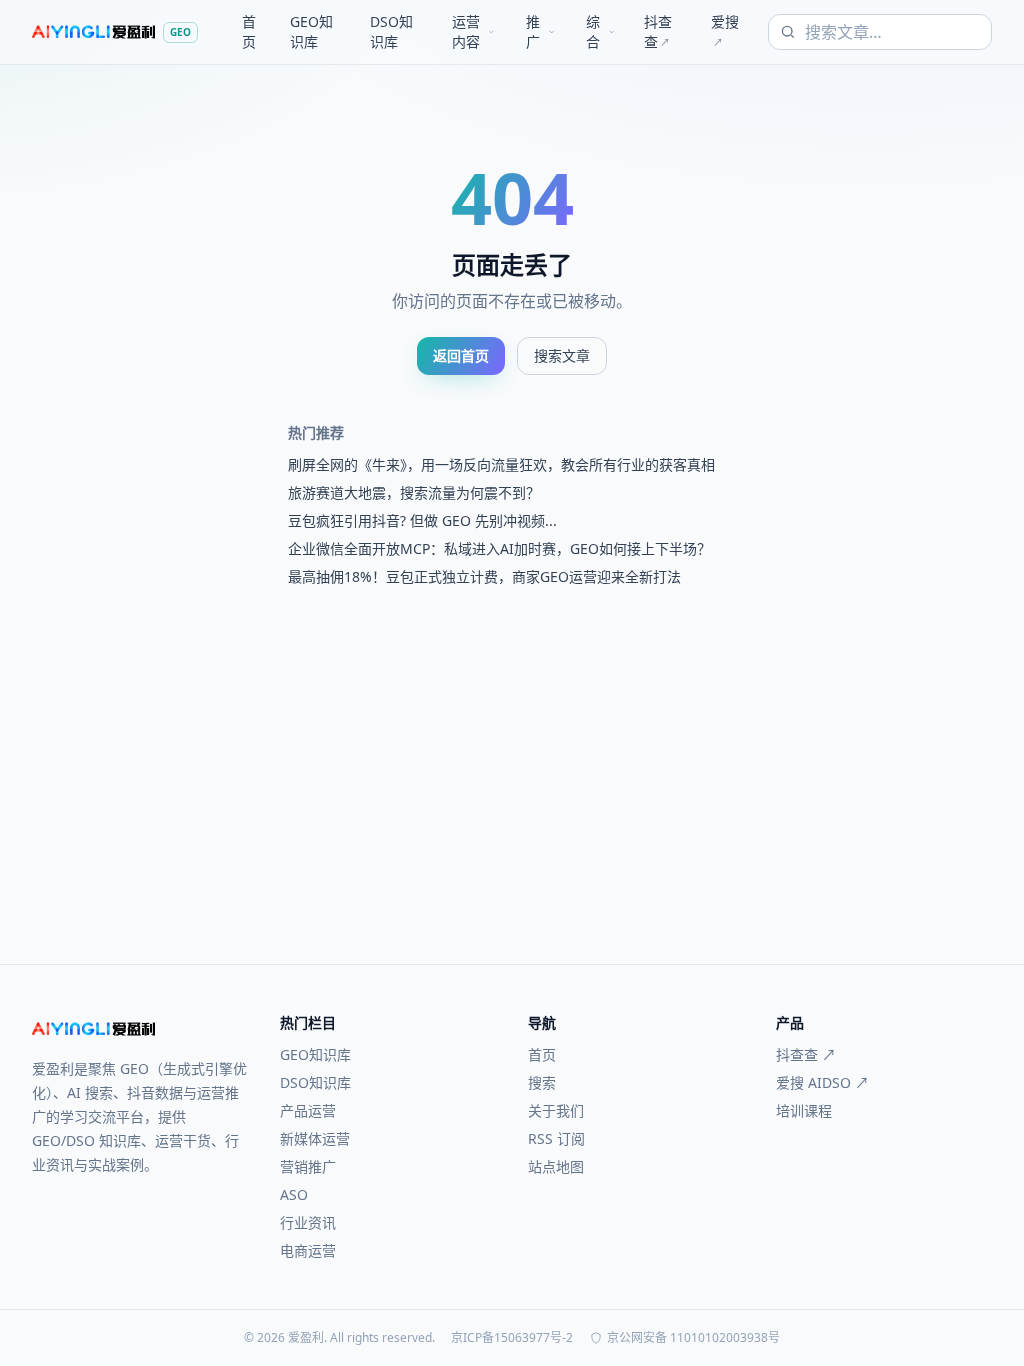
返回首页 (461, 355)
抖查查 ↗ (806, 1054)
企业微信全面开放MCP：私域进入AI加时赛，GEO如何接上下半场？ (499, 548)
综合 (593, 31)
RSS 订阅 (556, 1138)
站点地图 (556, 1166)
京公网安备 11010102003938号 (693, 1338)
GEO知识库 (311, 31)
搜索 (542, 1082)
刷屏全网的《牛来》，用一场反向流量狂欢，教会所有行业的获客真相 (501, 464)
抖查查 (658, 31)
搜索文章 (562, 355)
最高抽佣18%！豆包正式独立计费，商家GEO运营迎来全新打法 (484, 576)
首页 (249, 31)
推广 (533, 31)
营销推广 (308, 1166)
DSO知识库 (391, 31)
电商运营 (308, 1250)
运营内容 (466, 31)
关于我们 (556, 1110)
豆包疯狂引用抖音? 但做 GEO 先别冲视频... (422, 520)
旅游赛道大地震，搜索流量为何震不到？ (414, 492)
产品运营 (308, 1110)
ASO (294, 1194)
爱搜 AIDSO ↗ (822, 1082)
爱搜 (725, 30)
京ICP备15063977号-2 (512, 1338)
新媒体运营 (315, 1138)
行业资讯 (308, 1222)
